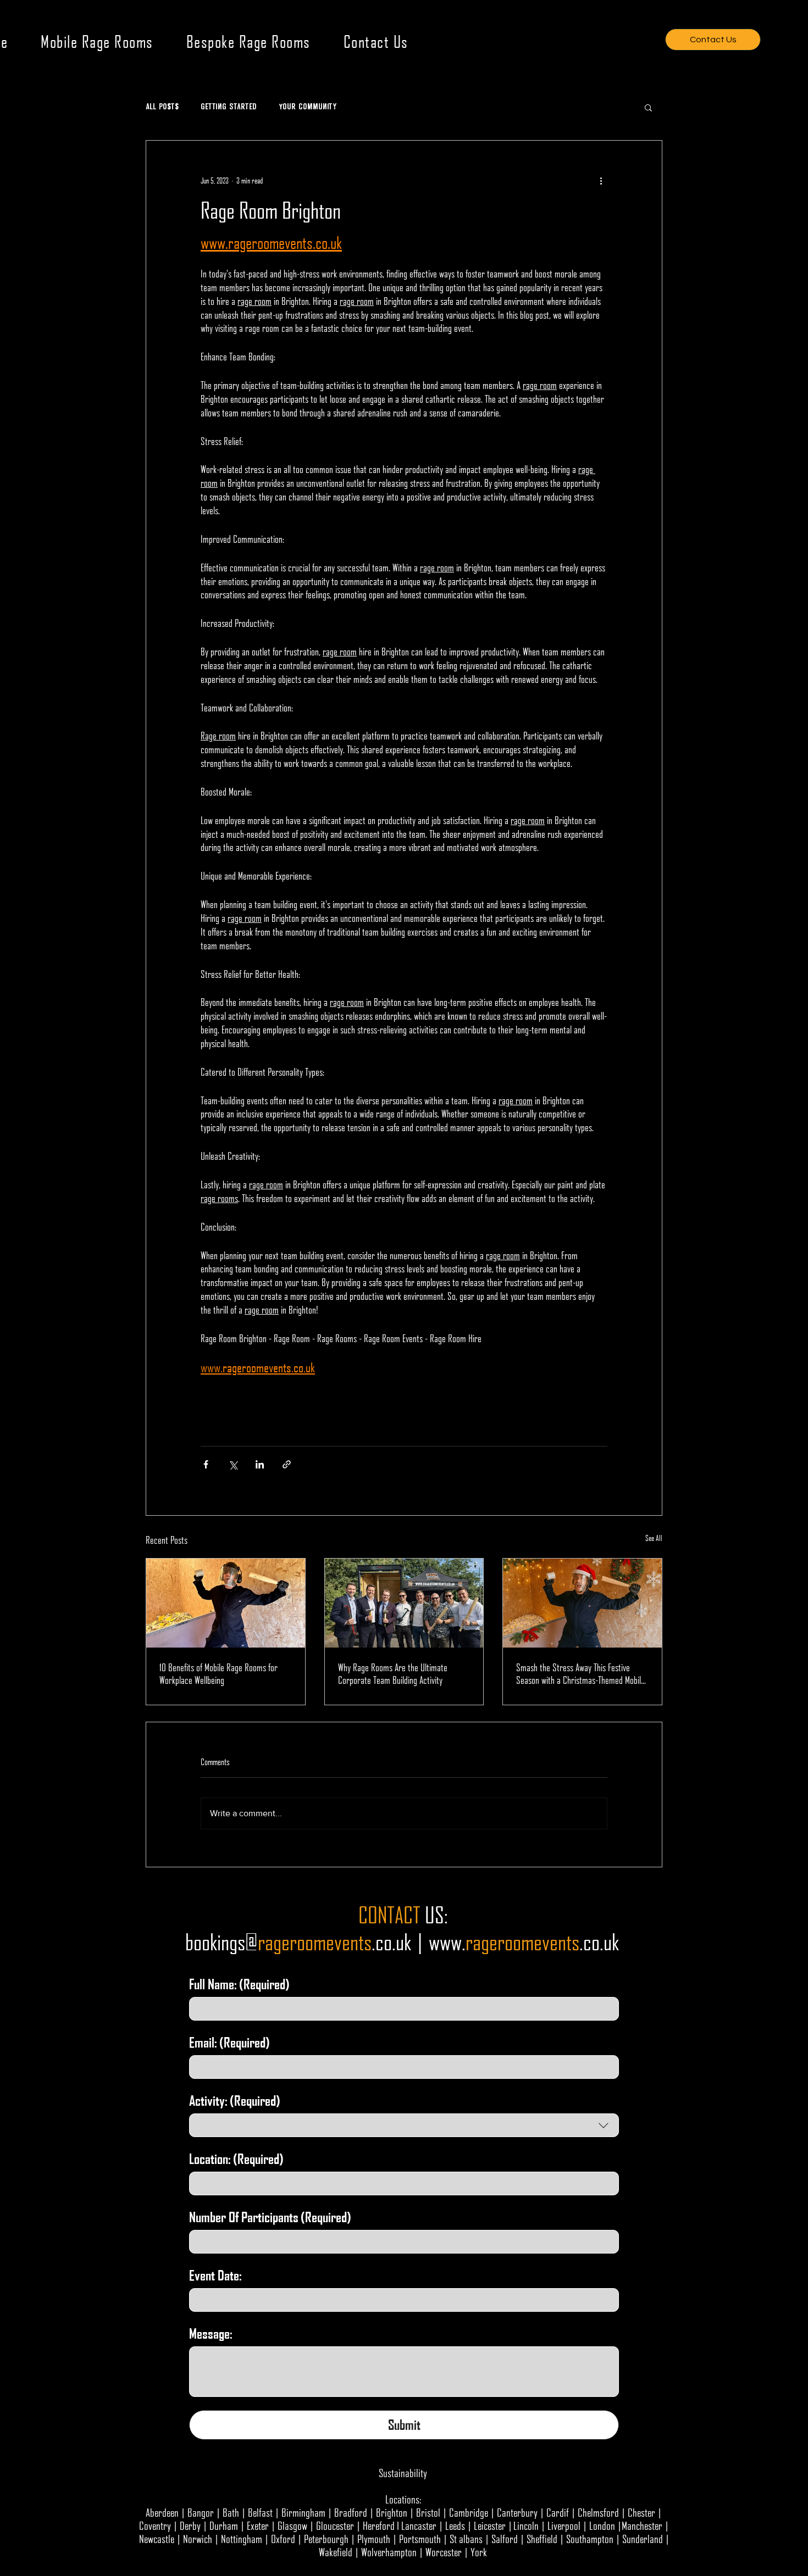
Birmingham (303, 2512)
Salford (505, 2539)
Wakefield (336, 2552)
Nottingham (242, 2539)
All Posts (162, 107)
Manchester (642, 2525)
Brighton (392, 2512)
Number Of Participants (270, 2217)
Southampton (590, 2539)
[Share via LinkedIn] (260, 1464)
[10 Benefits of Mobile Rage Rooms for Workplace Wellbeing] (226, 1603)
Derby (190, 2525)
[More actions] (601, 180)
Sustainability (403, 2473)
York (479, 2552)
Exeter (258, 2525)
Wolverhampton (389, 2552)
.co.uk (599, 1942)
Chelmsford (598, 2512)
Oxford (284, 2539)
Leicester (490, 2525)
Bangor (201, 2512)
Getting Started (229, 107)
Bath (231, 2512)
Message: (211, 2333)
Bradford (351, 2512)
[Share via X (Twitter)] (233, 1464)
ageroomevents (526, 1942)
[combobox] (404, 2125)
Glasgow (292, 2525)
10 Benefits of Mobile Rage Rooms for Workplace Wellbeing (218, 1673)
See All (654, 1538)
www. (447, 1942)
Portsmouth (420, 2539)
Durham (224, 2525)
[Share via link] (287, 1464)
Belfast (261, 2512)
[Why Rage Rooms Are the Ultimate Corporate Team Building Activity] (404, 1603)
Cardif (558, 2512)
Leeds (455, 2525)
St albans (466, 2539)
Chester (641, 2512)
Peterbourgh (326, 2539)
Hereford (379, 2525)
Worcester (444, 2552)
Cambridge (469, 2512)
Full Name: (239, 1984)
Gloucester (335, 2525)
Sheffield (542, 2539)
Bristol (428, 2512)
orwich (200, 2539)
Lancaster (419, 2525)
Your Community (308, 107)
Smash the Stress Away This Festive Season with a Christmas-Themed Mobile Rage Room (580, 1673)
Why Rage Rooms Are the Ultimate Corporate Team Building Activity (393, 1673)
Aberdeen (162, 2512)
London (602, 2525)
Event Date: (215, 2275)
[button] (648, 107)
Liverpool (564, 2525)
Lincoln (526, 2525)
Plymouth (374, 2539)
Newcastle (157, 2539)
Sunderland (643, 2539)
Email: (229, 2042)
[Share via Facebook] (206, 1464)
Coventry (155, 2525)
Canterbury (517, 2512)
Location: (236, 2159)
